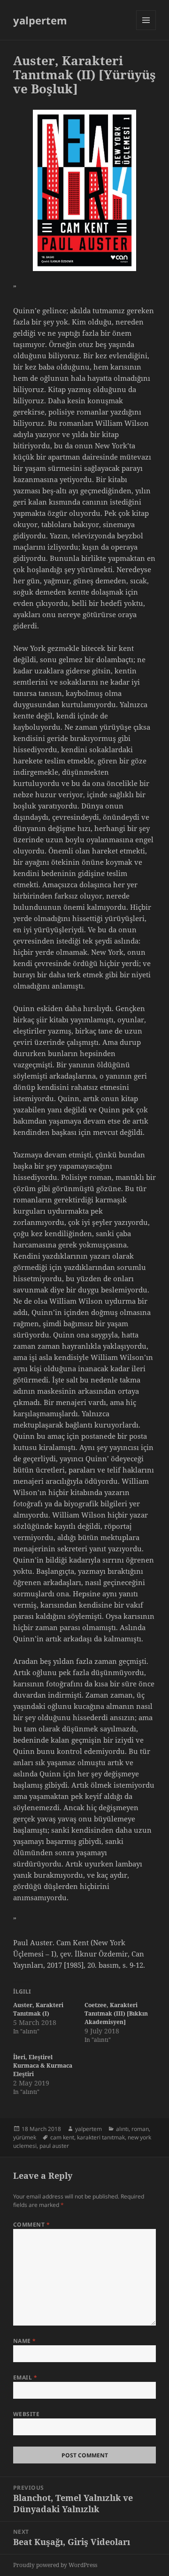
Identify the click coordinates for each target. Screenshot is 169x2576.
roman (140, 2129)
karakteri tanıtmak (101, 2137)
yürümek (25, 2137)
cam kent (62, 2137)
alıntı (122, 2129)
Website (26, 2414)
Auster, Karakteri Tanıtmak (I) (38, 2009)
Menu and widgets (146, 30)
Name (25, 2341)
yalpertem (40, 20)
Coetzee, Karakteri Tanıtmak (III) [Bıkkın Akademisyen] (116, 2013)
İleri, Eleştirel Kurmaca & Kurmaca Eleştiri (43, 2066)
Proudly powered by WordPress (55, 2565)
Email (25, 2377)
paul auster (54, 2146)
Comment (31, 2225)
